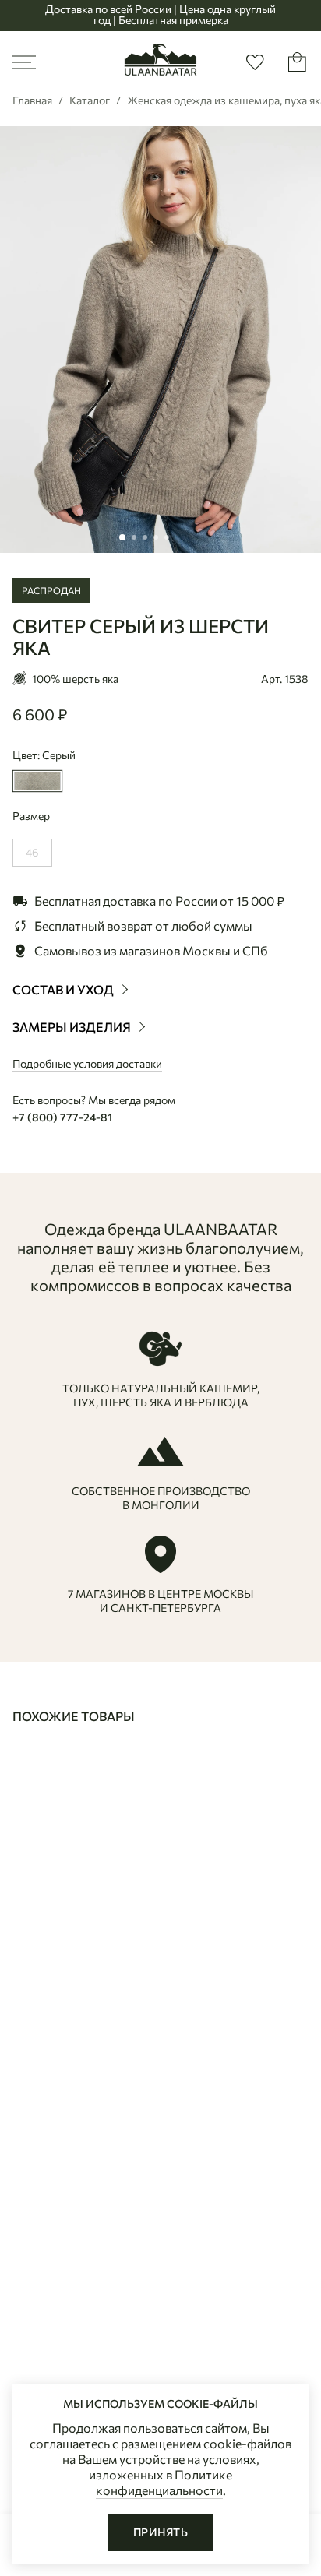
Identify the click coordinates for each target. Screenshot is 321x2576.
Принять (160, 2532)
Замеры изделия (73, 1027)
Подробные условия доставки (87, 1063)
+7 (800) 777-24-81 (62, 1117)
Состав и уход (64, 989)
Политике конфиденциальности (164, 2482)
